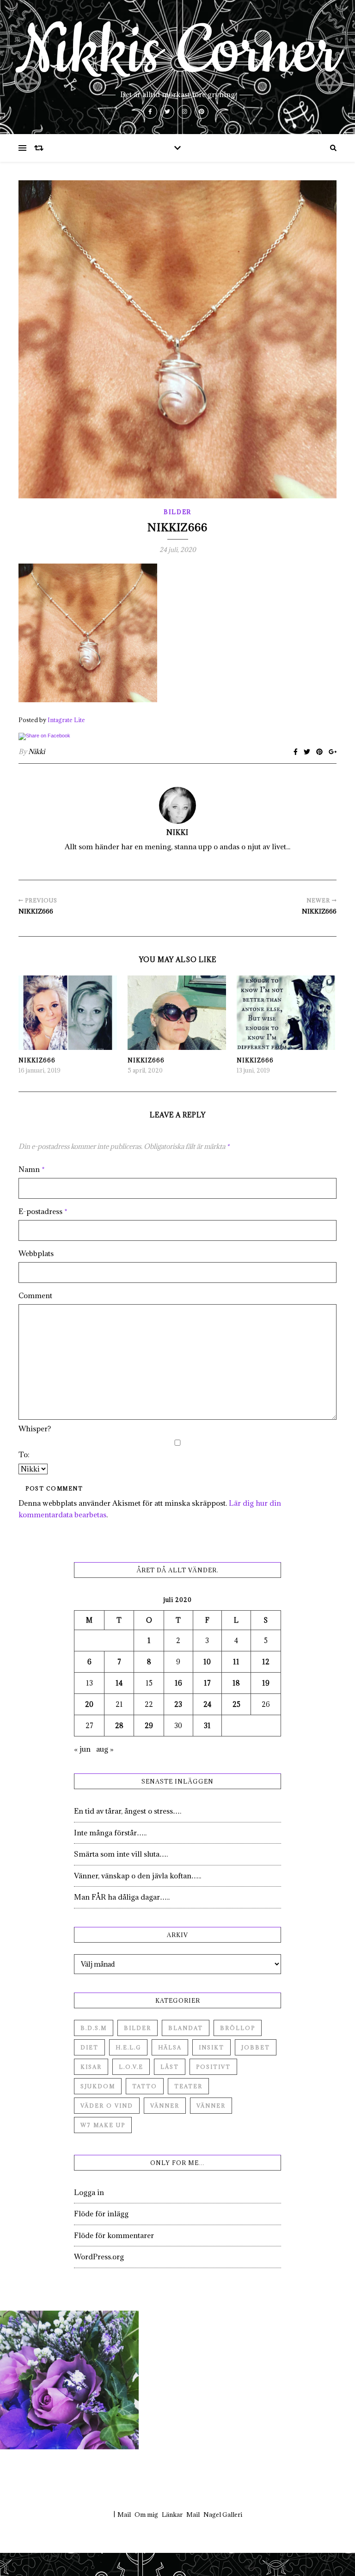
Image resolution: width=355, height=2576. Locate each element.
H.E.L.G (128, 2047)
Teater (188, 2086)
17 (207, 1683)
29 (149, 1726)
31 (207, 1726)
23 (178, 1704)
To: (24, 1454)
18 (236, 1683)
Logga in (89, 2192)
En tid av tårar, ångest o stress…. (128, 1811)
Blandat (186, 2028)
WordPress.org (99, 2257)
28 (119, 1726)
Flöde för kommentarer (114, 2235)
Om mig (146, 2515)
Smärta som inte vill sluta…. (121, 1854)
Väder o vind (107, 2106)
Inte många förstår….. (110, 1833)
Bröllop (238, 2028)
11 (236, 1662)
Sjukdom (98, 2086)
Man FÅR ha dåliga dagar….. (122, 1897)
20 (89, 1704)
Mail (124, 2515)
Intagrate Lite (66, 720)
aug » (105, 1749)
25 (236, 1704)
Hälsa (170, 2047)
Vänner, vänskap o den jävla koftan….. (138, 1876)
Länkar (172, 2515)
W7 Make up (103, 2125)
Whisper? (35, 1429)
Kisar (91, 2067)
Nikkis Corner (177, 52)
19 (266, 1683)
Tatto (145, 2086)
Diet (89, 2047)
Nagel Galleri (223, 2515)
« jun (82, 1749)
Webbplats (36, 1253)
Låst (170, 2067)
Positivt (213, 2067)
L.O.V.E (131, 2067)
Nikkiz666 (37, 1060)
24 (207, 1704)
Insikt (211, 2047)
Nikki (37, 751)
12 (266, 1662)
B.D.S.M (94, 2028)
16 (178, 1683)
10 (207, 1662)
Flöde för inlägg (101, 2214)
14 (119, 1683)
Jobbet (256, 2047)
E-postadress (43, 1211)
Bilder (177, 512)
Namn (32, 1169)
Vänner (165, 2106)
